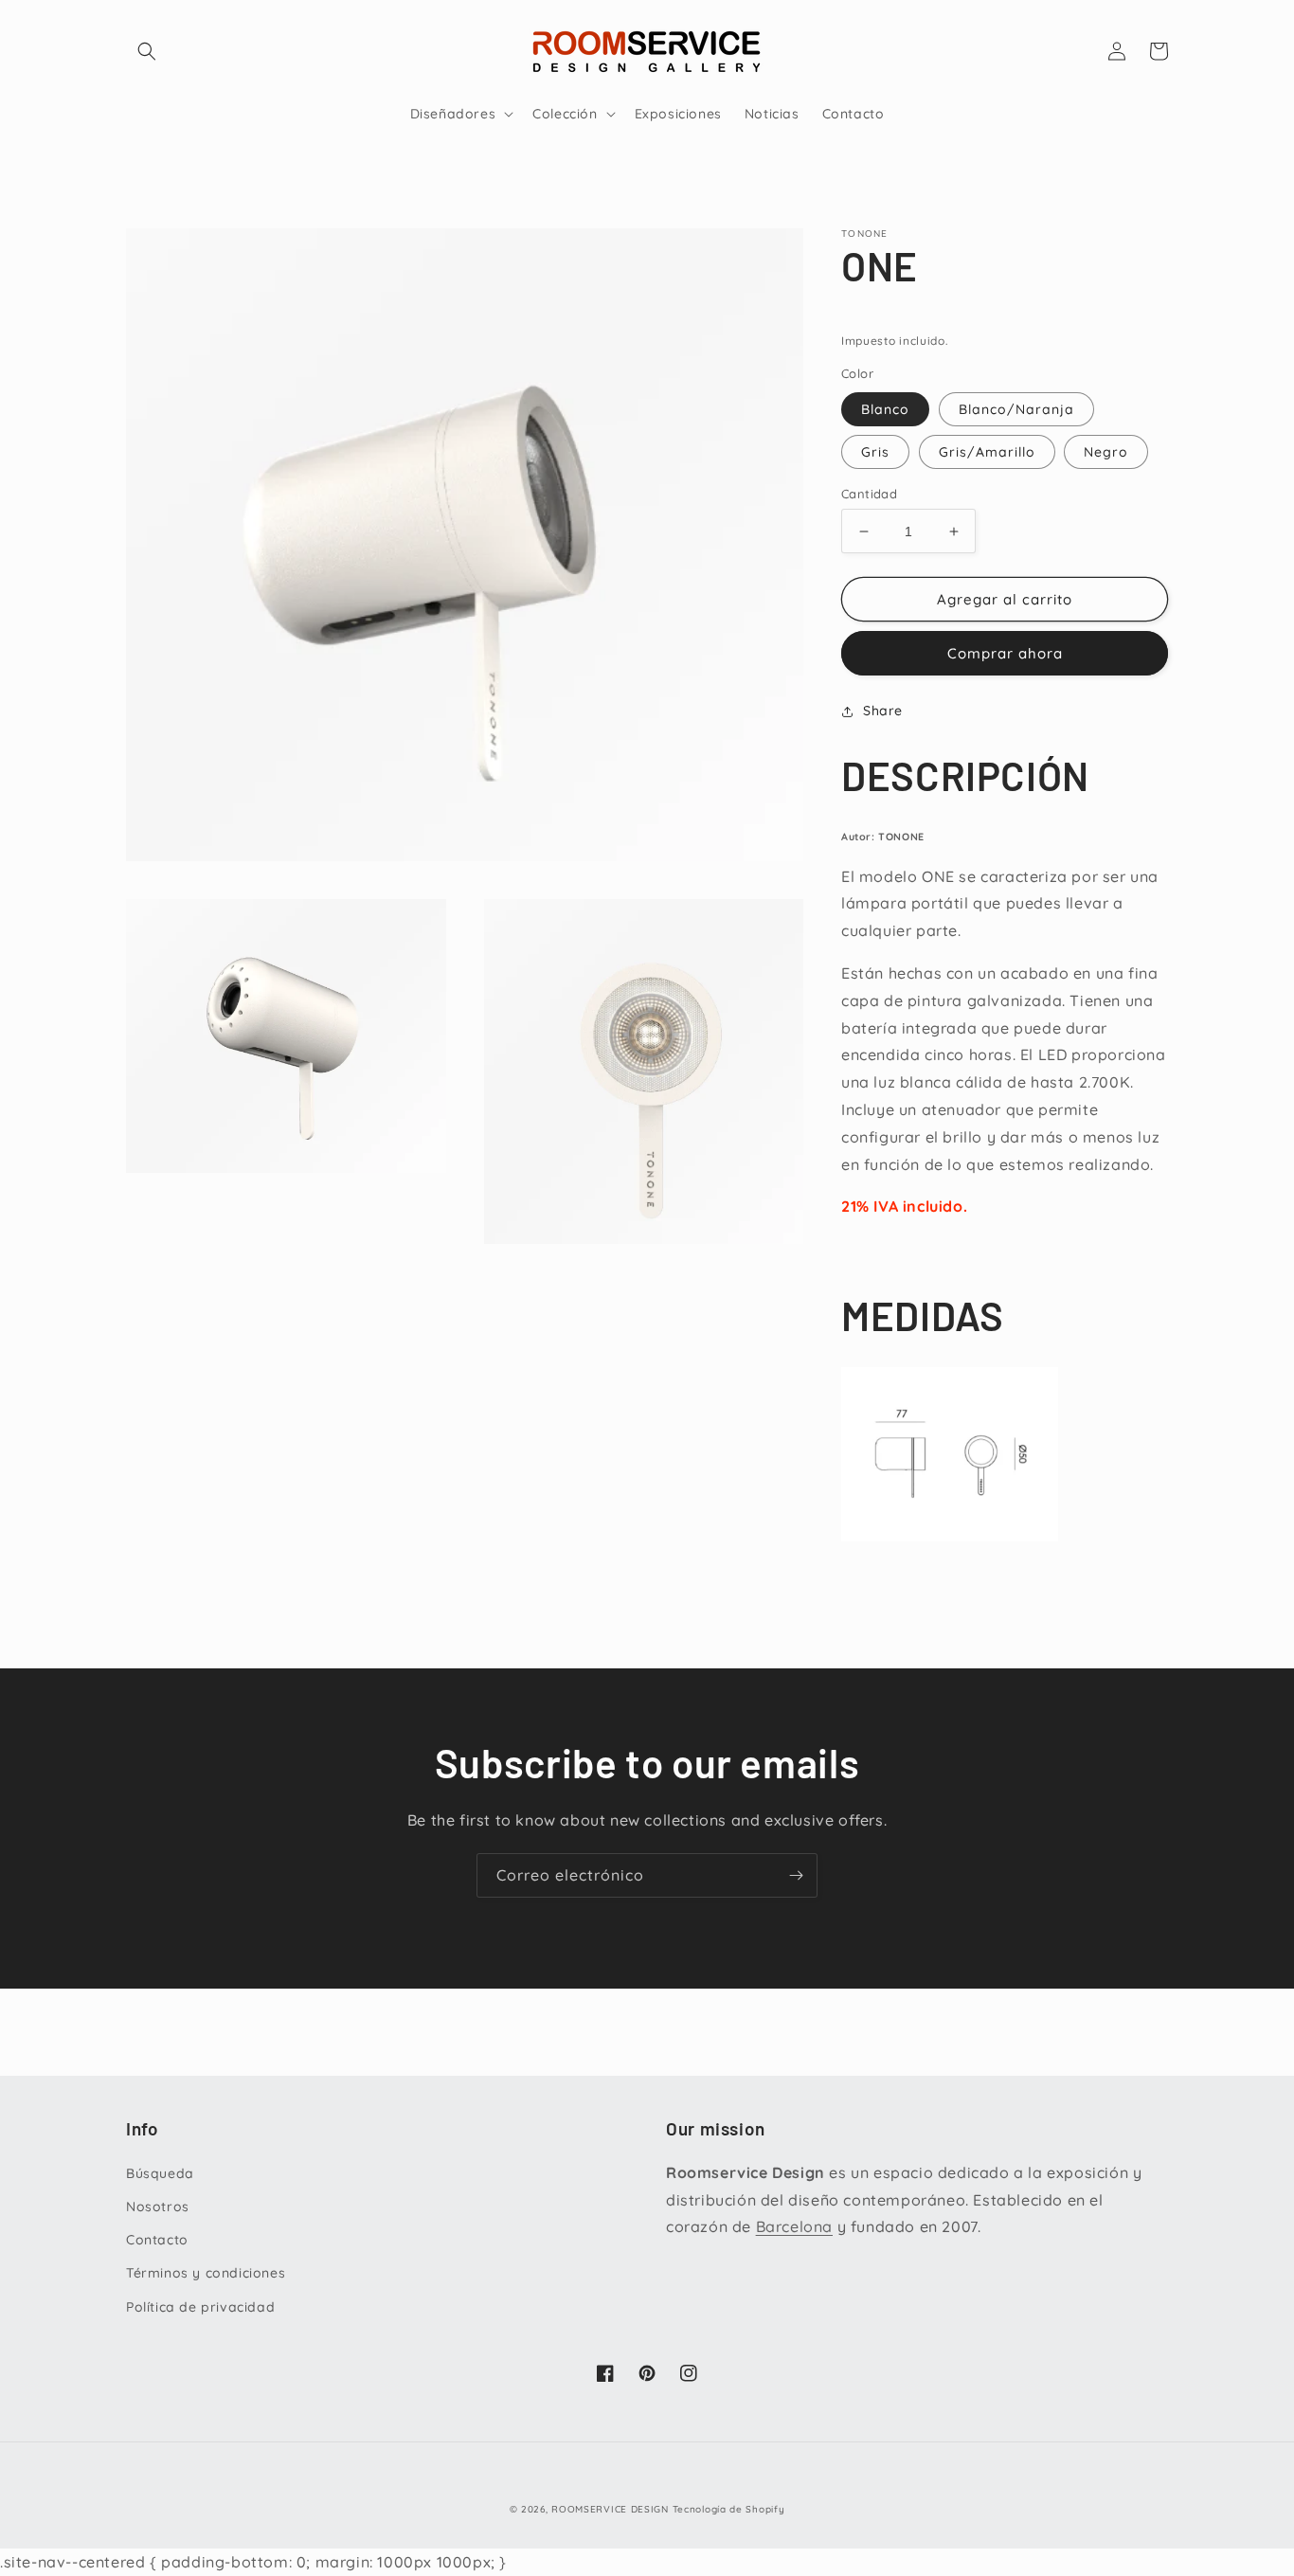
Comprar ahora (1005, 653)
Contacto (157, 2240)
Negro (1106, 452)
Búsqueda (160, 2173)
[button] (147, 51)
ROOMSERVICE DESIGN (610, 2509)
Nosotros (158, 2207)
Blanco (885, 409)
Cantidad (869, 494)
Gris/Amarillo (987, 452)
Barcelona (794, 2226)
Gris (875, 452)
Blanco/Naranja (1016, 409)
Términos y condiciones (206, 2273)
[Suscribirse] (796, 1875)
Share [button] (883, 711)
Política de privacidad (200, 2307)
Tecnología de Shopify (729, 2509)
